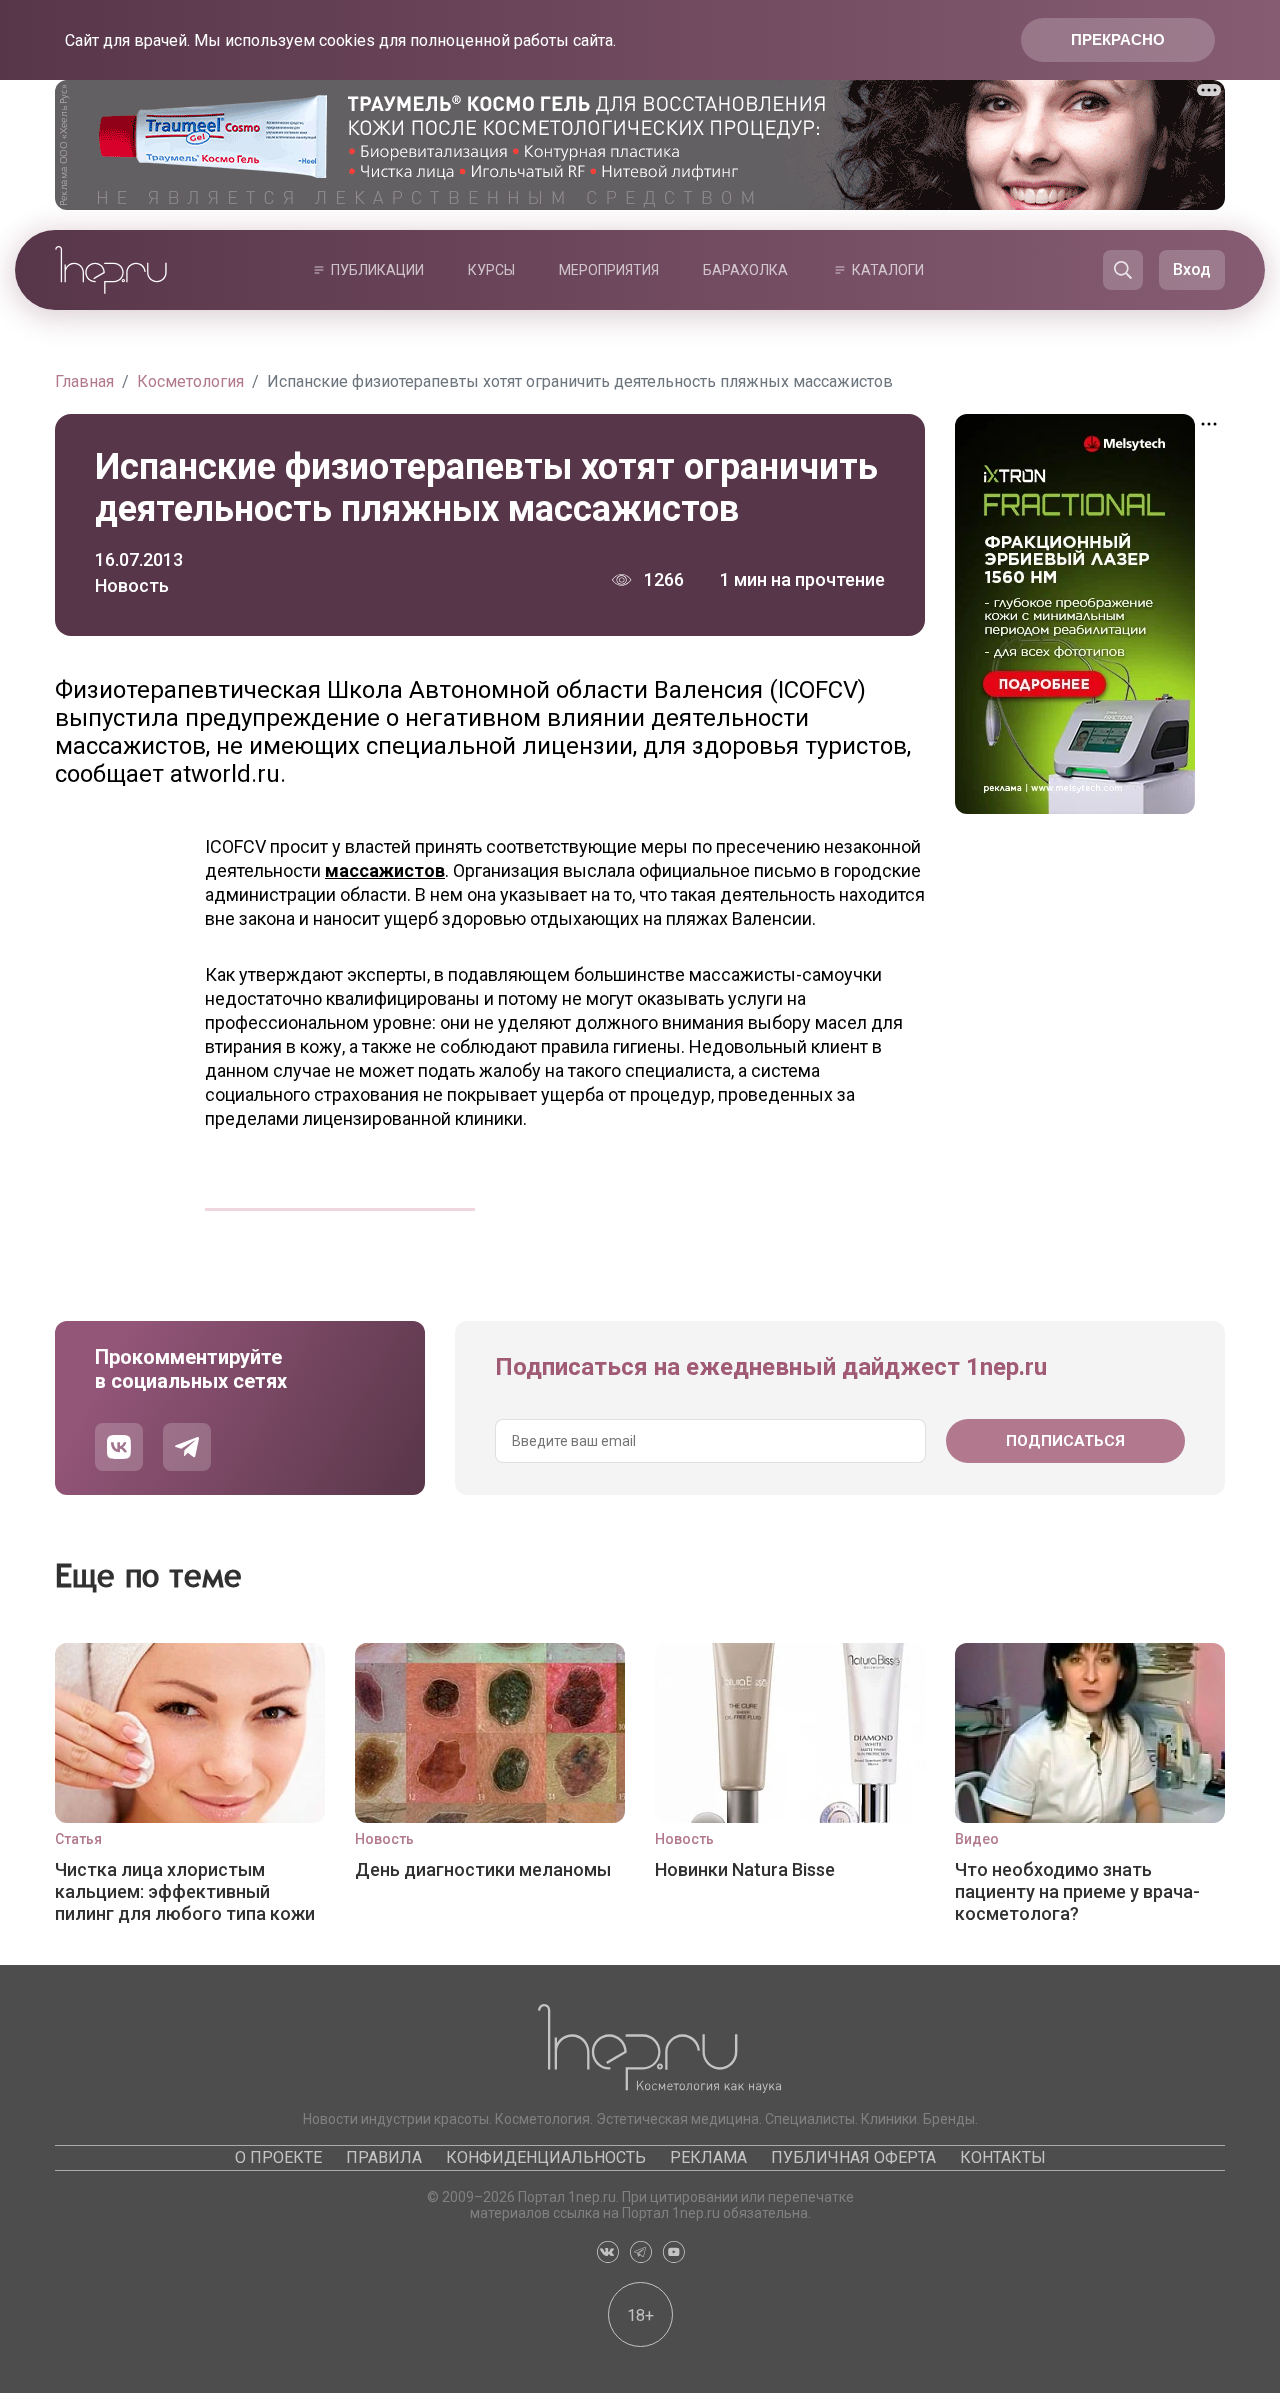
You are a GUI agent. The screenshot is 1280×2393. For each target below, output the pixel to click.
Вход (1192, 269)
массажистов (385, 870)
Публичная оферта (853, 2157)
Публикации (377, 270)
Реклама (708, 2157)
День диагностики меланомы (483, 1869)
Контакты (1003, 2157)
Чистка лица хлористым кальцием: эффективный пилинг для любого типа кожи (185, 1891)
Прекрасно (1118, 39)
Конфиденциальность (546, 2157)
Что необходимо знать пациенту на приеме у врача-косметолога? (1077, 1891)
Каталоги (888, 270)
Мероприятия (609, 270)
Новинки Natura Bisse (745, 1869)
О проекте (278, 2157)
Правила (384, 2157)
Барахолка (745, 270)
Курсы (491, 270)
